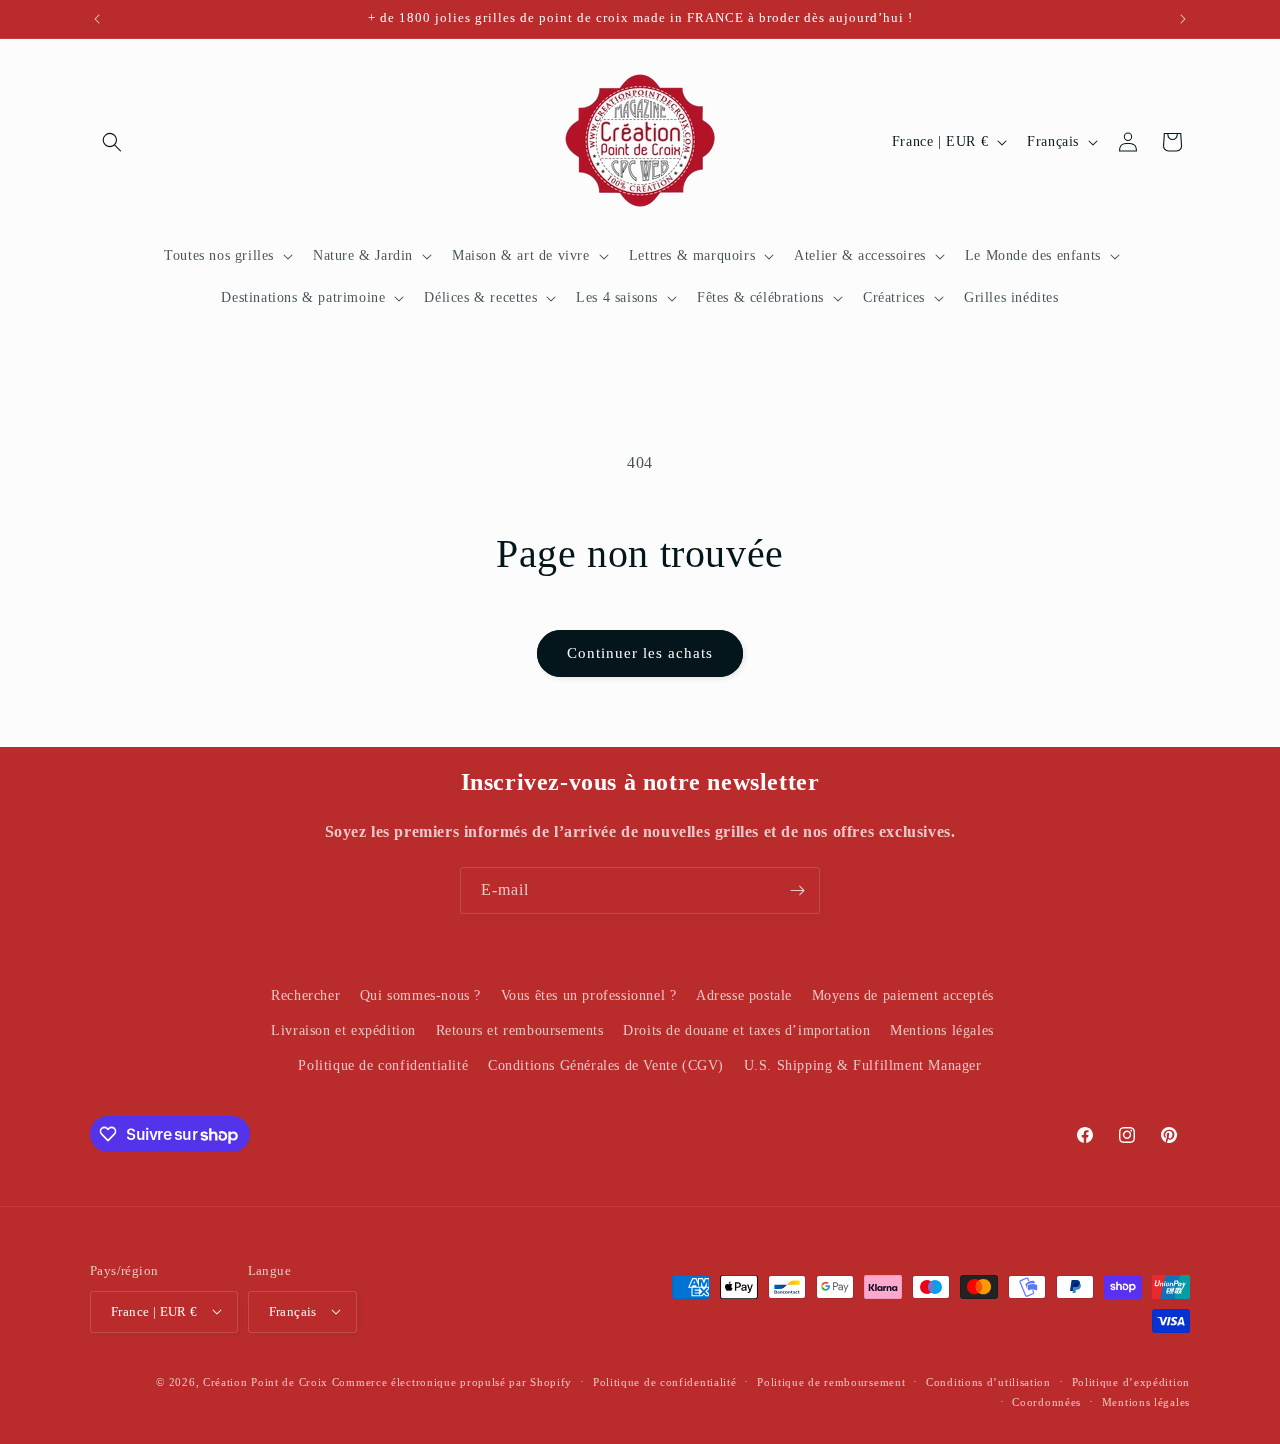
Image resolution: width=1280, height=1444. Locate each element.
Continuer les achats (640, 653)
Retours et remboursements (520, 1030)
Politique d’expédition (1131, 1381)
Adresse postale (744, 995)
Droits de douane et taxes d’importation (746, 1030)
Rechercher (305, 995)
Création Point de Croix (265, 1381)
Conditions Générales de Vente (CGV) (606, 1066)
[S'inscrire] (797, 890)
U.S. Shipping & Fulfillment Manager (863, 1066)
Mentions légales (942, 1030)
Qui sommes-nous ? (420, 995)
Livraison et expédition (343, 1030)
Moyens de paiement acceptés (903, 995)
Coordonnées (1046, 1401)
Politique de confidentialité (383, 1066)
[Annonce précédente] (97, 19)
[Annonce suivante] (1183, 19)
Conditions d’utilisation (988, 1381)
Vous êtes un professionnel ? (589, 995)
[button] (112, 142)
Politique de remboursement (831, 1381)
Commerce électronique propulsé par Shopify (452, 1381)
